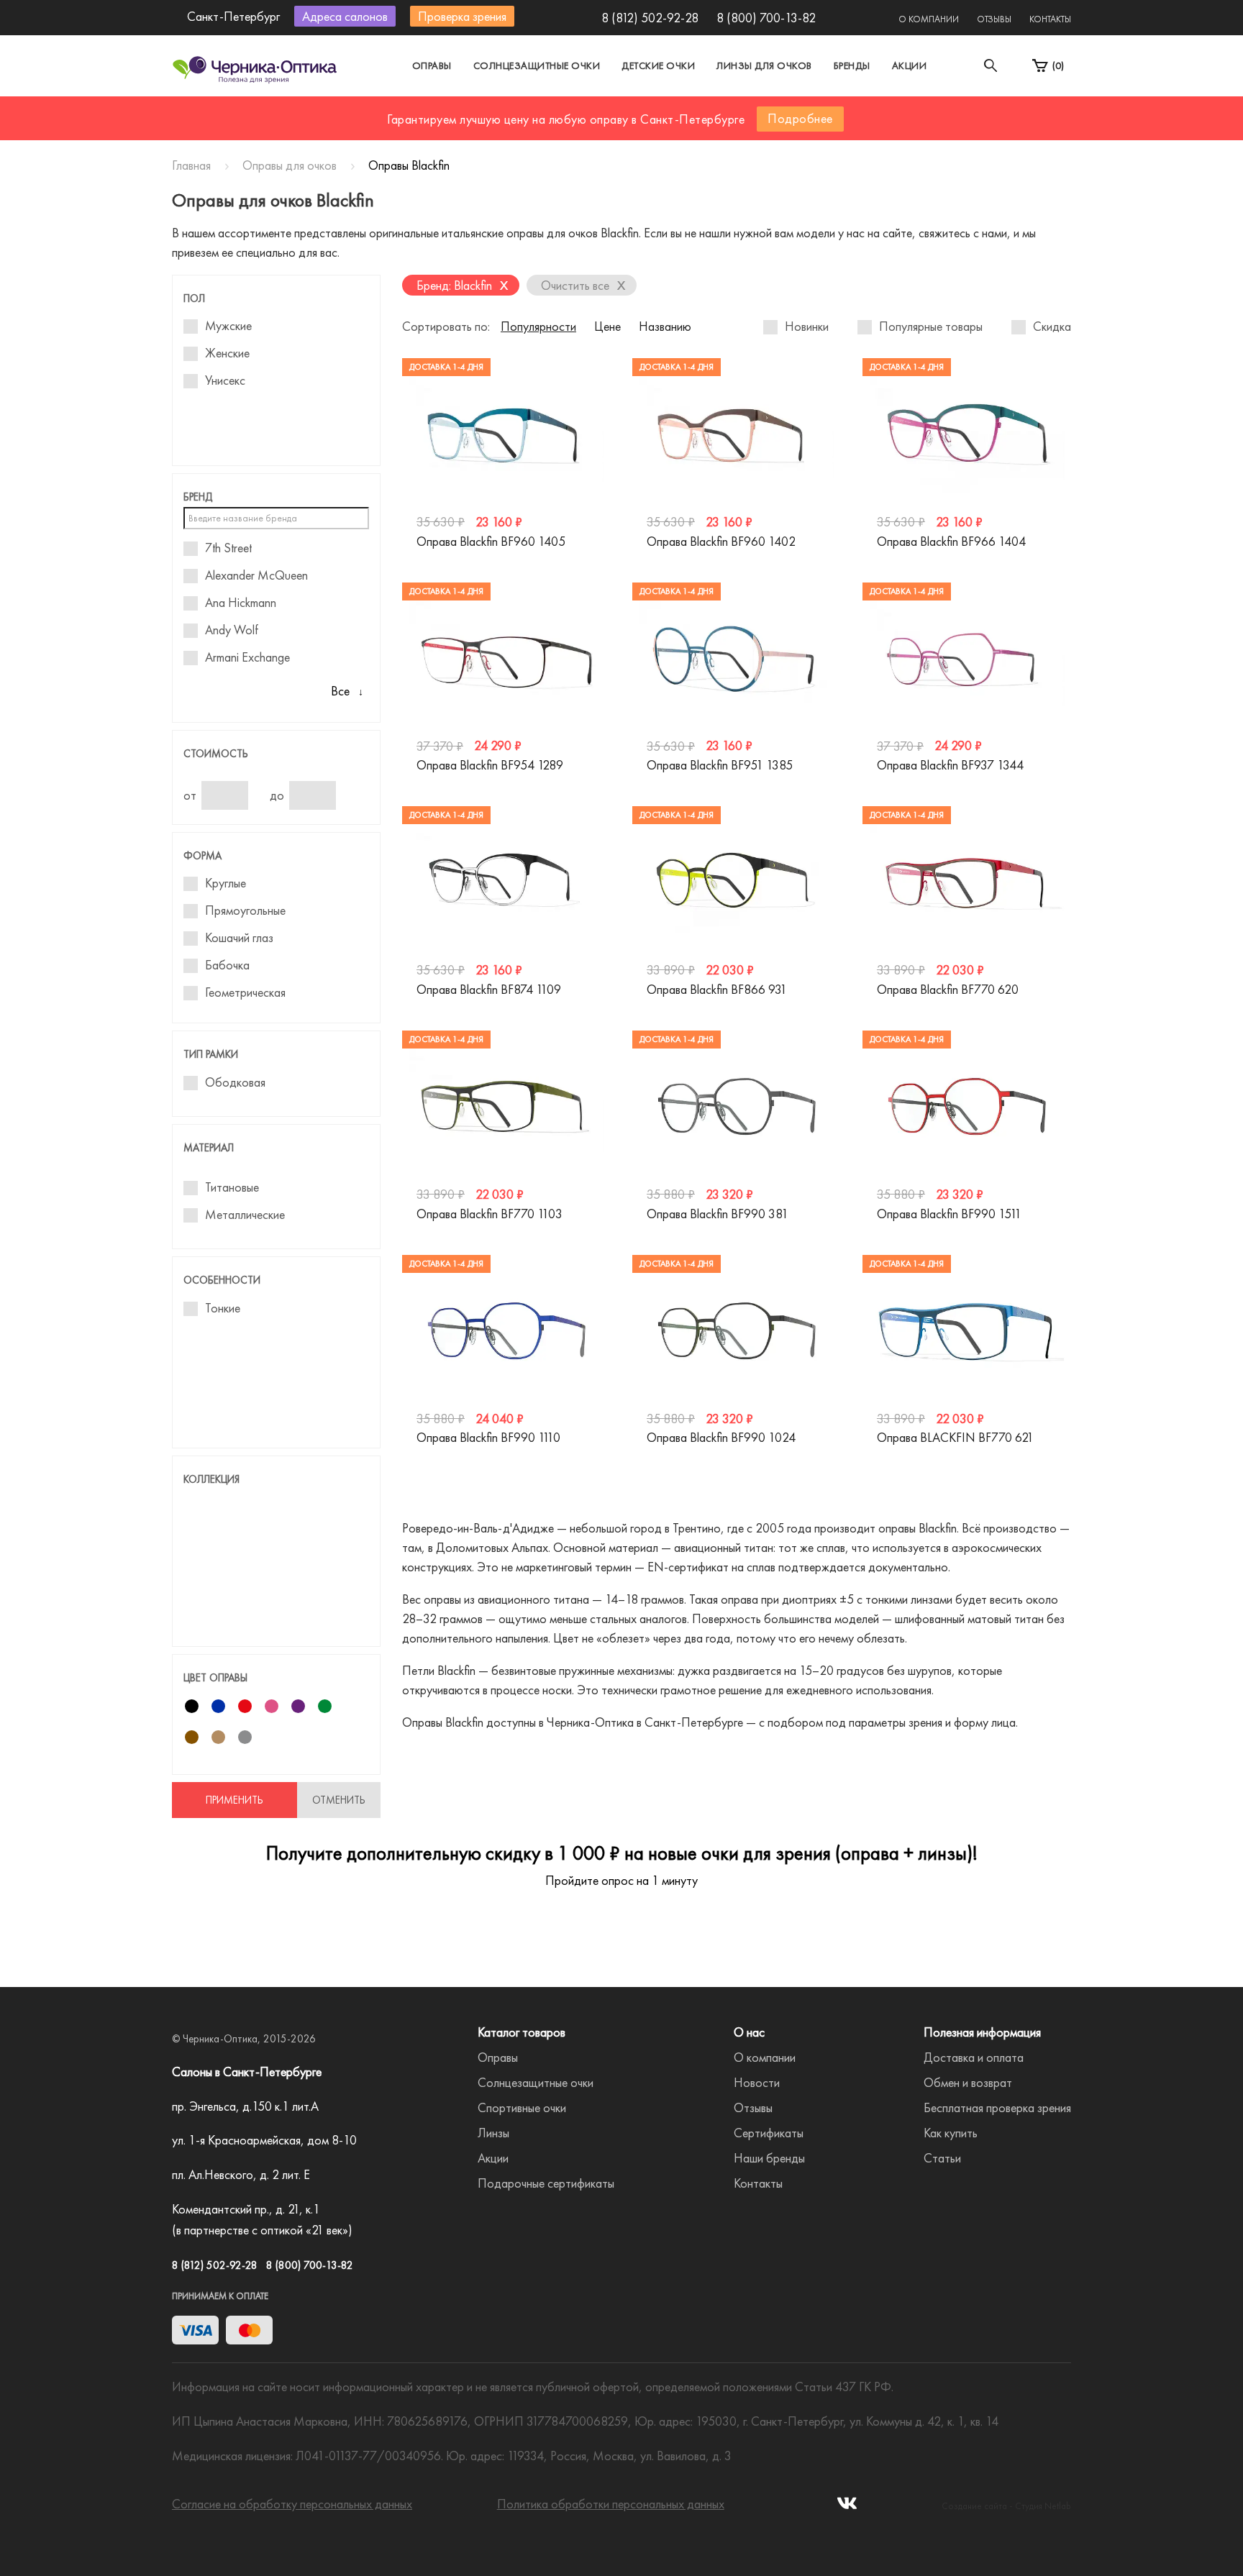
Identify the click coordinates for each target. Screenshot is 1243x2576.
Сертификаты (769, 2133)
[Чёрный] (192, 1706)
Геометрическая (245, 992)
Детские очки (658, 65)
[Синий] (218, 1706)
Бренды (852, 65)
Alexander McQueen (256, 575)
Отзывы (994, 19)
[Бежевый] (218, 1737)
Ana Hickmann (241, 603)
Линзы (493, 2133)
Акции (910, 65)
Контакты (1050, 19)
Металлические (245, 1215)
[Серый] (245, 1737)
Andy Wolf (232, 630)
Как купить (951, 2133)
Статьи (942, 2158)
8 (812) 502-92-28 (650, 18)
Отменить (339, 1800)
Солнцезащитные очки (537, 65)
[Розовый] (272, 1706)
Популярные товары (931, 326)
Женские (227, 353)
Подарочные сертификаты (546, 2183)
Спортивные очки (522, 2107)
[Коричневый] (192, 1737)
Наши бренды (769, 2158)
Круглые (226, 883)
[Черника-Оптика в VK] (847, 2507)
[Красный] (245, 1706)
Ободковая (235, 1082)
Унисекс (225, 380)
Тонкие (223, 1308)
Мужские (228, 326)
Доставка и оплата (974, 2057)
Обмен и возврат (968, 2082)
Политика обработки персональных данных (611, 2504)
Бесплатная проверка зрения (997, 2107)
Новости (757, 2082)
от (190, 795)
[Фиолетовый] (298, 1706)
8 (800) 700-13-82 (766, 18)
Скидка (1052, 326)
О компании (929, 19)
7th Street (228, 548)
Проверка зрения (462, 16)
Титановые (232, 1187)
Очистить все (583, 284)
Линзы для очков (764, 65)
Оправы (432, 65)
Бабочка (227, 965)
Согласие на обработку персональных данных (292, 2504)
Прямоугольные (245, 910)
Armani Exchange (247, 657)
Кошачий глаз (239, 938)
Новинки (807, 326)
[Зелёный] (325, 1706)
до (277, 795)
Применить (235, 1800)
